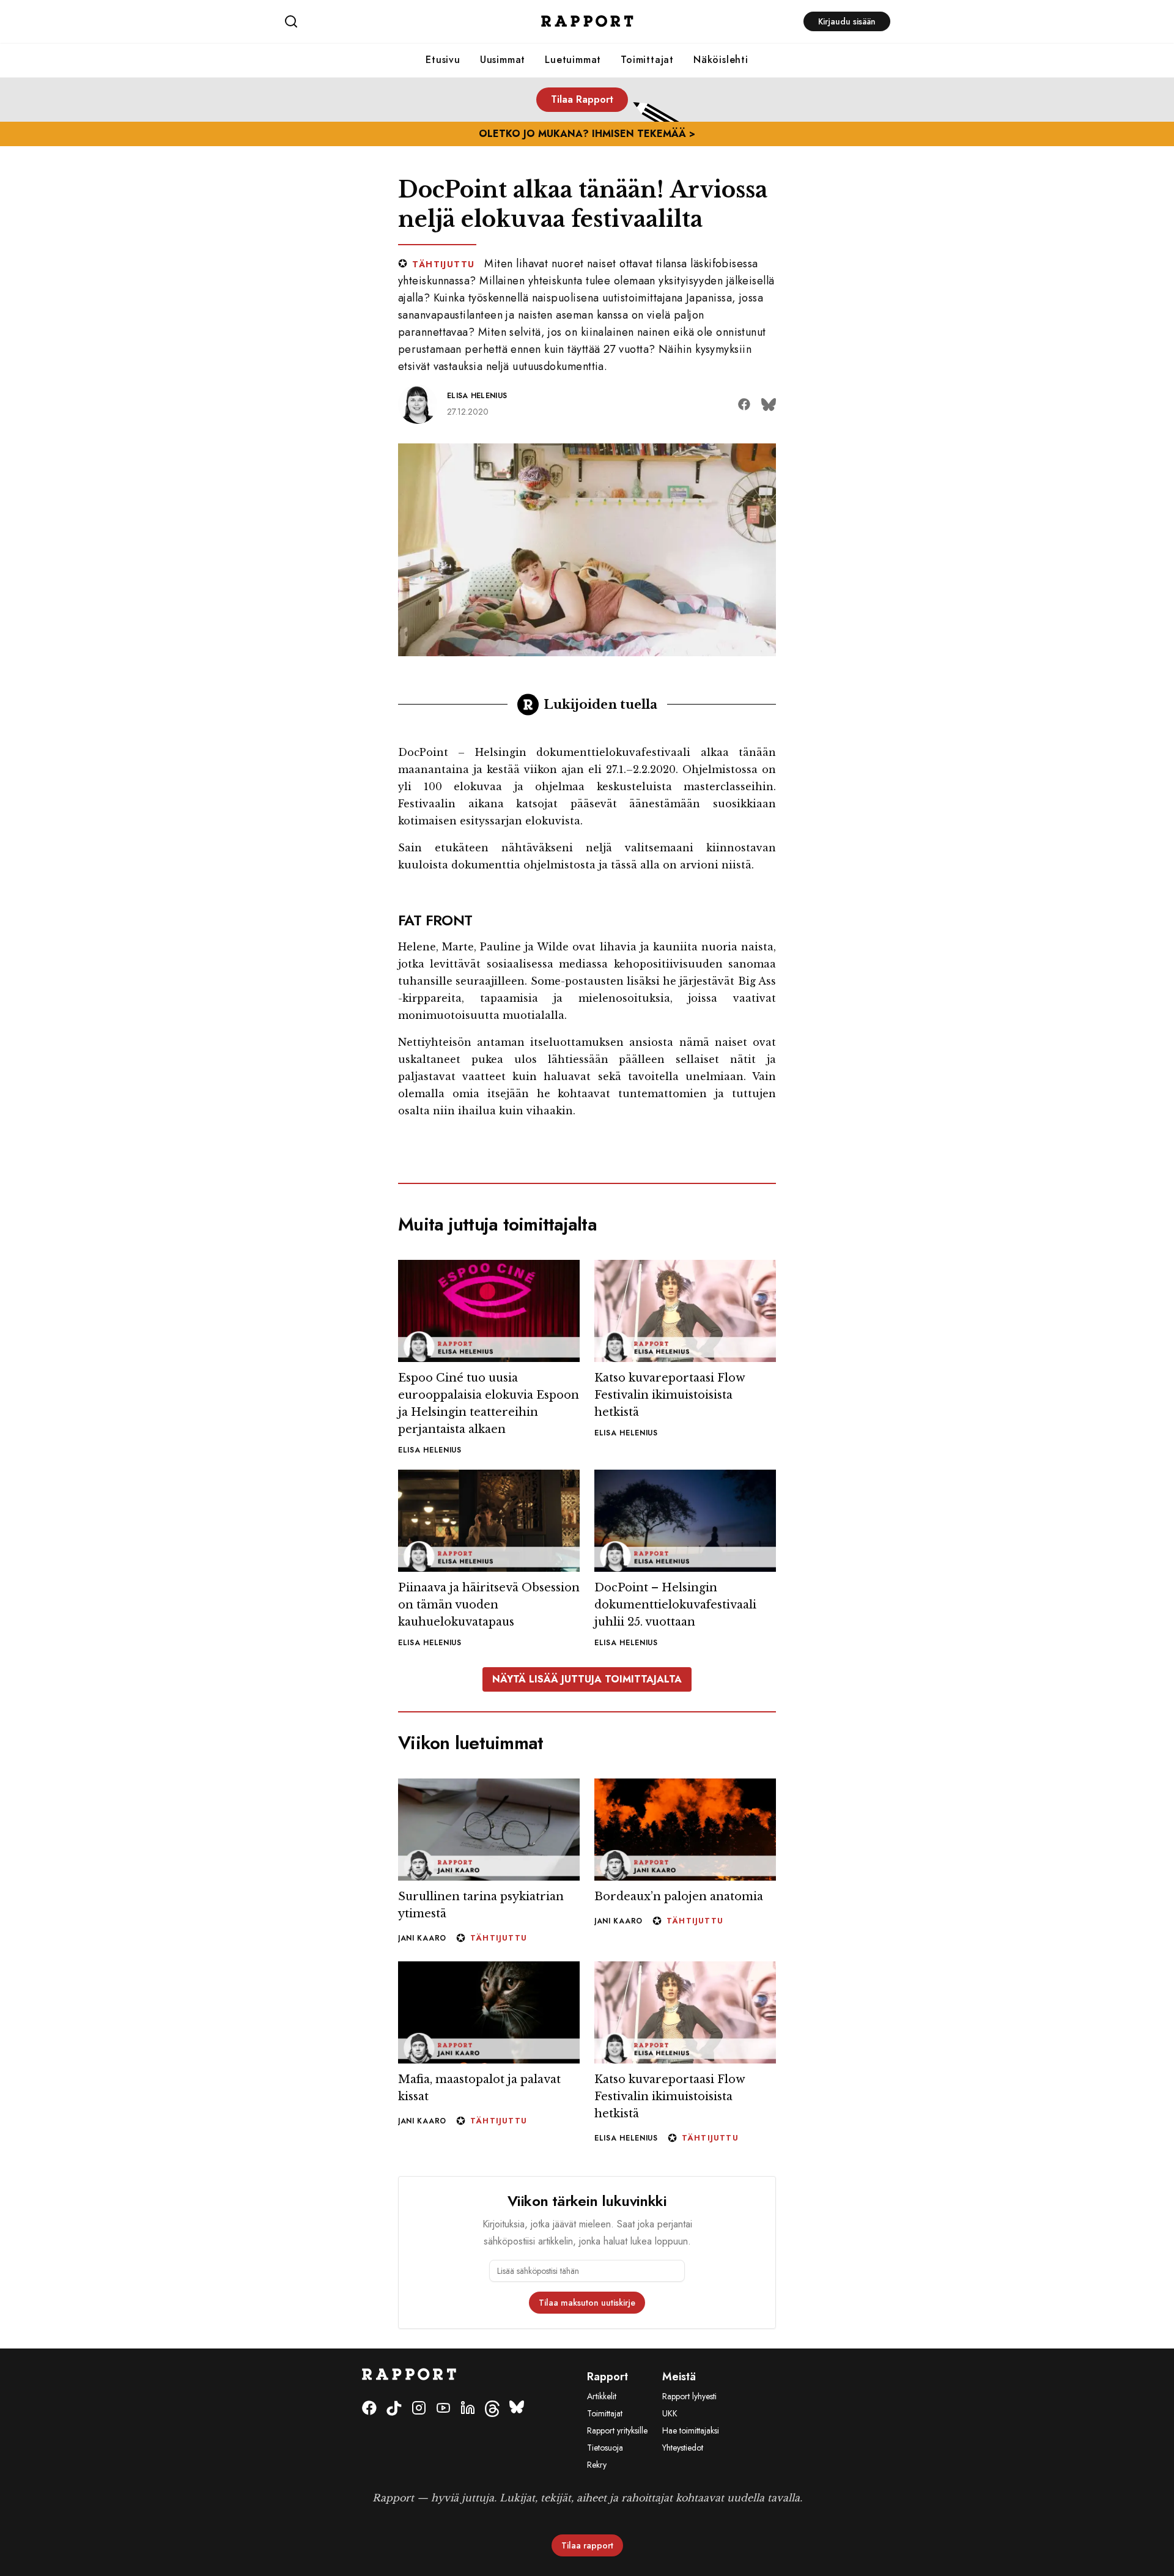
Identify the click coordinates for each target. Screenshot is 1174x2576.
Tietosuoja (605, 2448)
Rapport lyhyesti (689, 2396)
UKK (670, 2413)
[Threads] (492, 2409)
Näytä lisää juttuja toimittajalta (587, 1679)
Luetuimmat (573, 60)
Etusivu (443, 60)
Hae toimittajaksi (691, 2430)
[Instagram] (419, 2409)
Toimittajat (647, 60)
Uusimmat (503, 60)
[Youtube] (443, 2409)
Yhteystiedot (683, 2448)
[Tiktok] (394, 2409)
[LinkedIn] (468, 2409)
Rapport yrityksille (617, 2430)
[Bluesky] (517, 2409)
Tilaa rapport (587, 2545)
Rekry (597, 2465)
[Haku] (385, 21)
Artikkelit (602, 2396)
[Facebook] (369, 2409)
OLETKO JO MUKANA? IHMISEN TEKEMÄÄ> (587, 134)
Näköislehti (721, 60)
